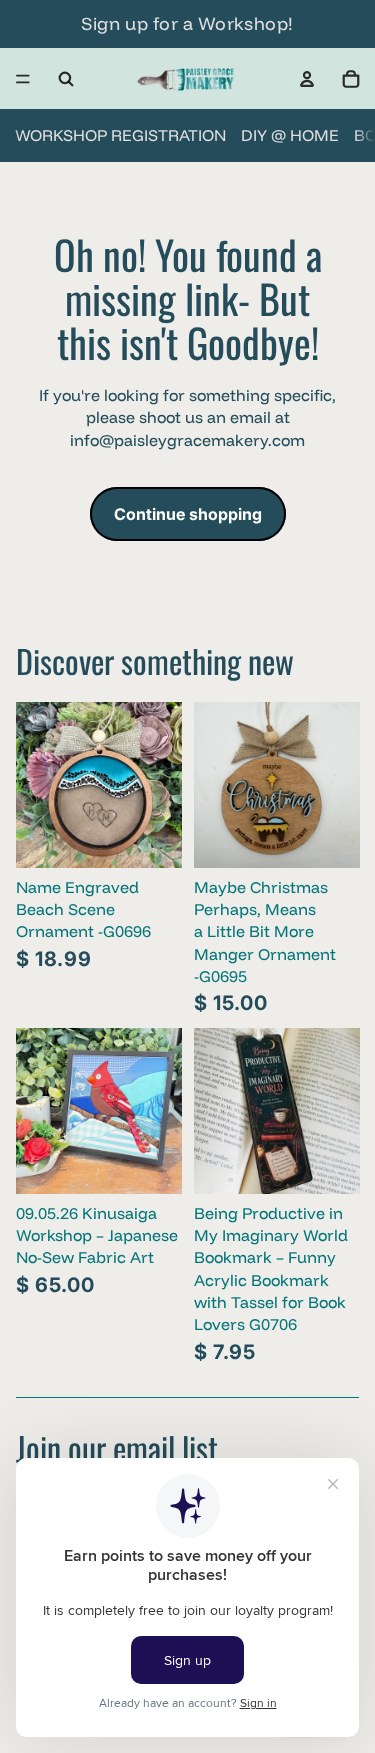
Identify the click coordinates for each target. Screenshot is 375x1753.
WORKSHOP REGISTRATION (120, 135)
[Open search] (66, 79)
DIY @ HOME (290, 135)
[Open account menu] (307, 79)
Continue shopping (188, 514)
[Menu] (23, 79)
